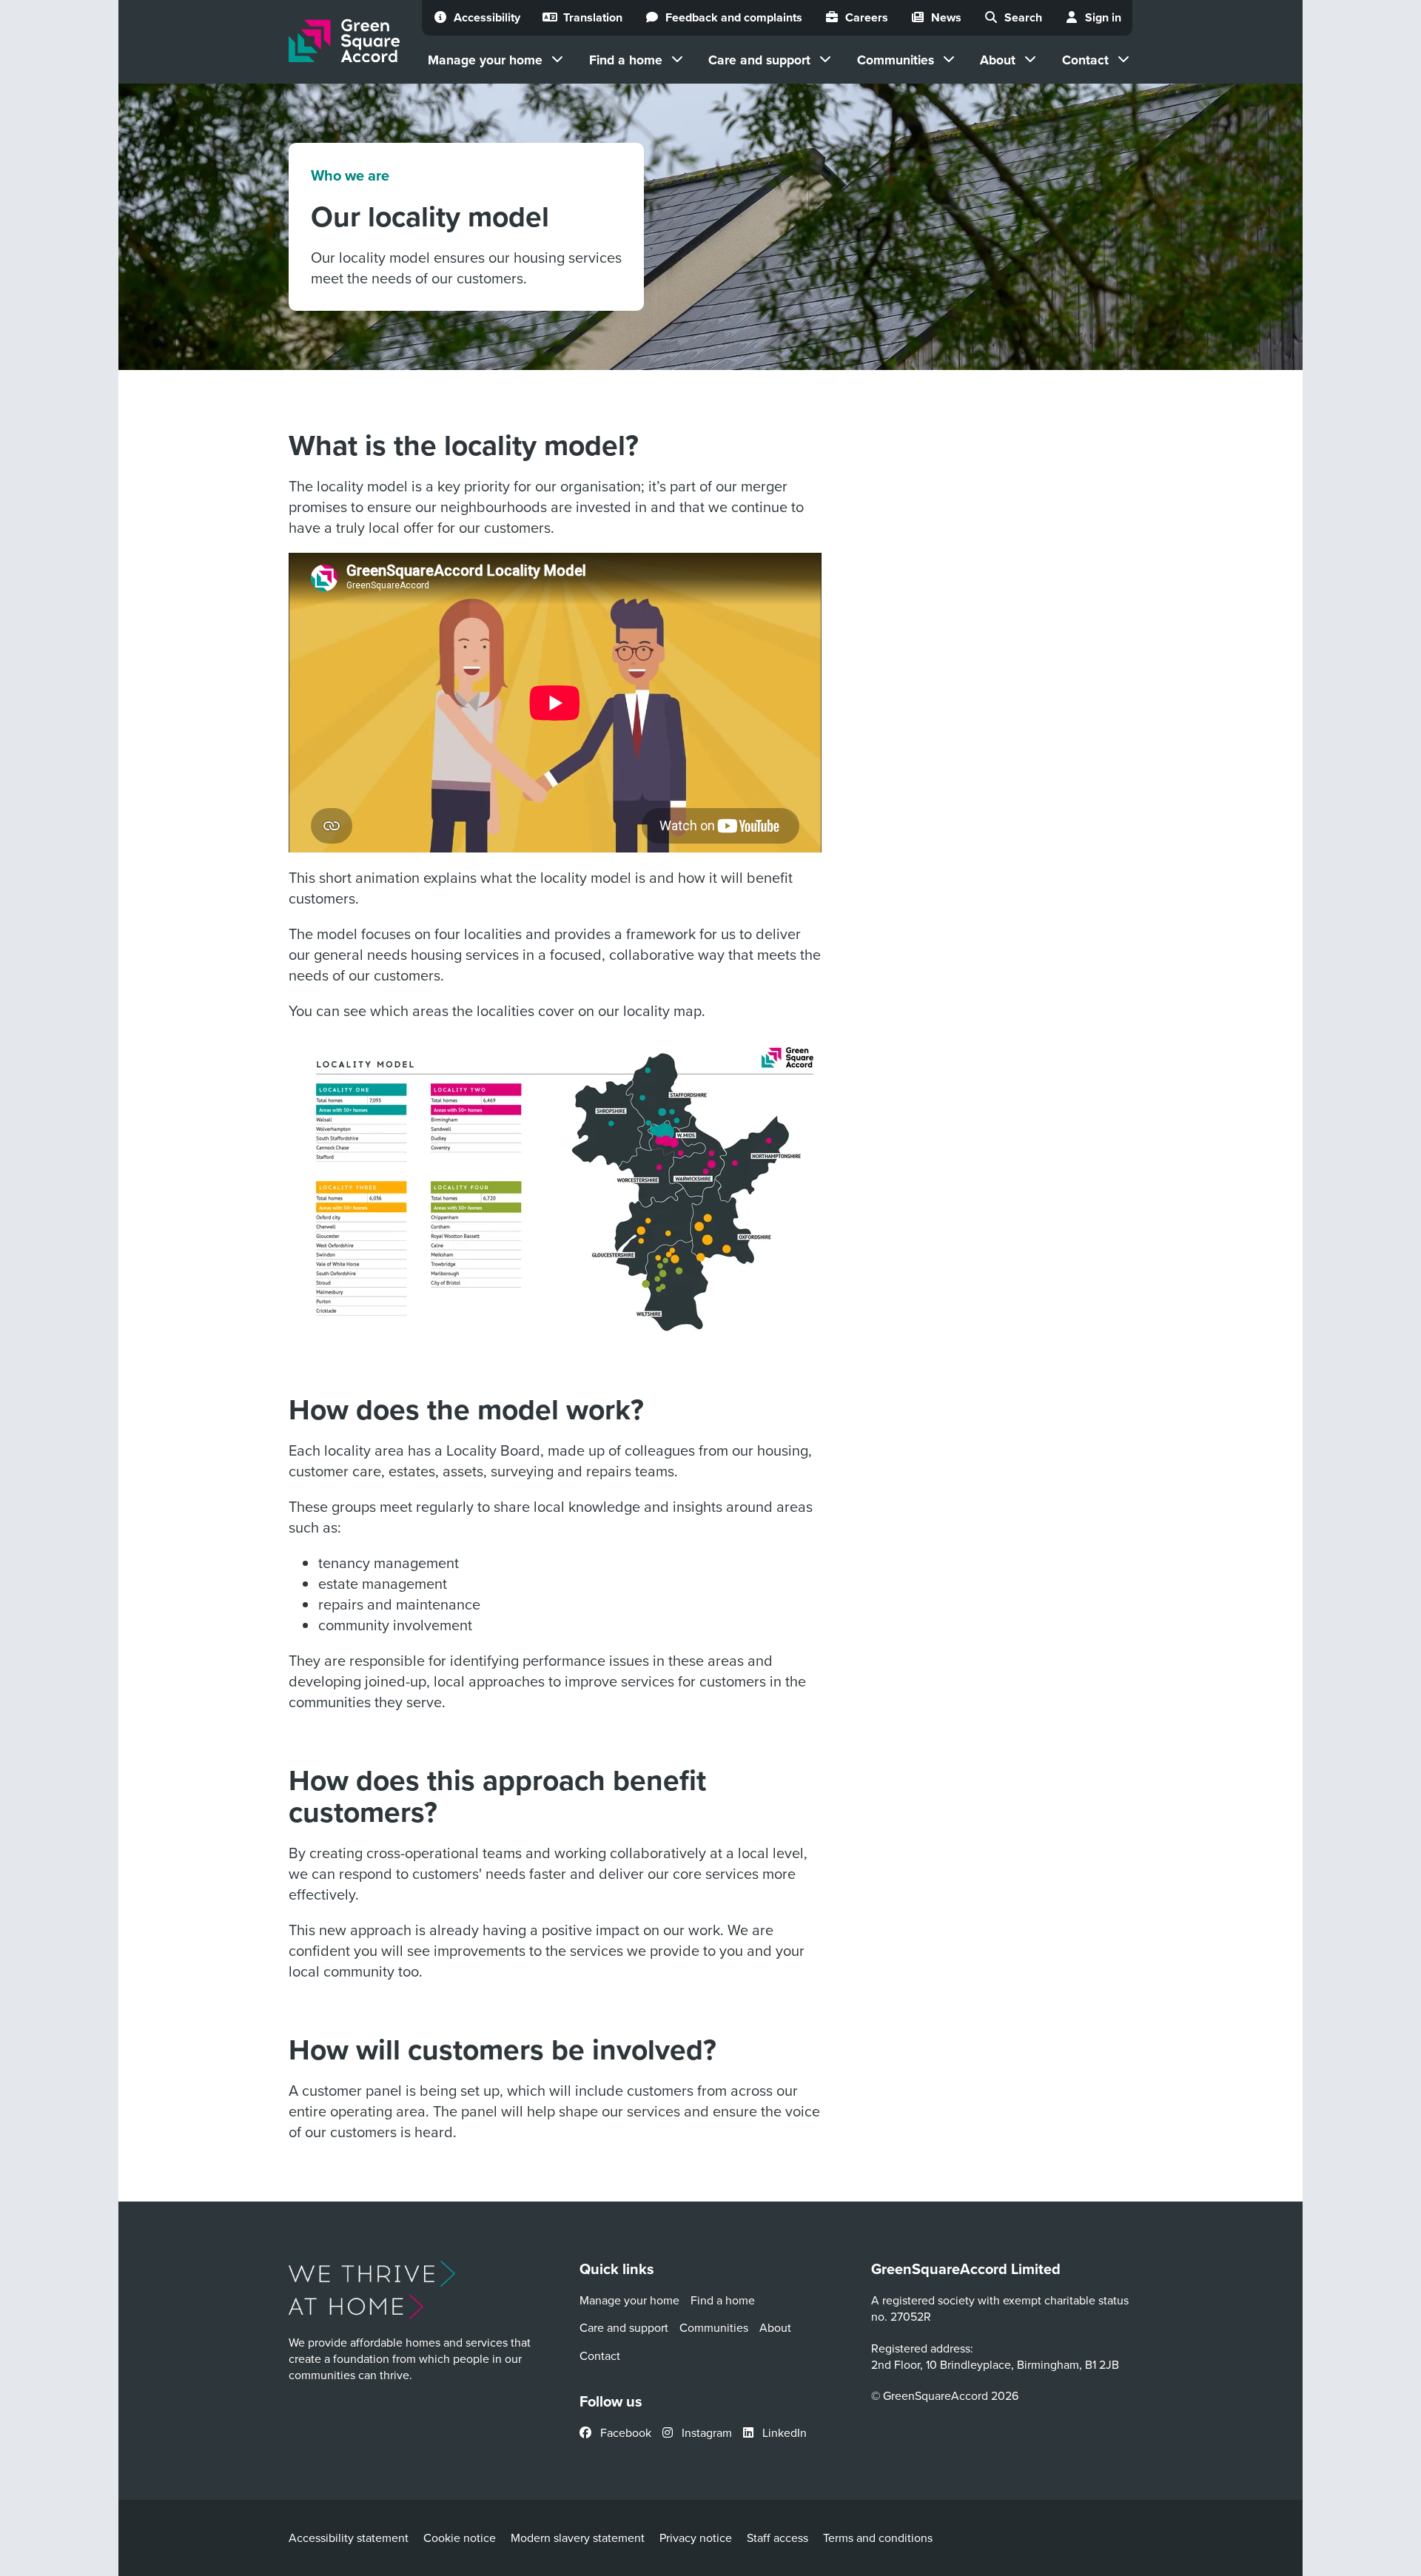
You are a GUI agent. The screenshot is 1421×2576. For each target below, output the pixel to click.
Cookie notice (460, 2538)
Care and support (759, 60)
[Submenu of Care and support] (825, 59)
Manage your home (485, 60)
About (998, 60)
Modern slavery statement (578, 2538)
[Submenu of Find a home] (677, 59)
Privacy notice (696, 2538)
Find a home (626, 60)
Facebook (624, 2432)
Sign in (1103, 17)
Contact (1085, 60)
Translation (593, 17)
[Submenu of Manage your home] (557, 59)
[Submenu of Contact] (1123, 59)
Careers (867, 17)
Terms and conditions (878, 2538)
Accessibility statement (349, 2538)
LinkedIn (783, 2432)
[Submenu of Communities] (949, 59)
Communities (896, 60)
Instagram (705, 2432)
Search (1023, 17)
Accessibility (487, 17)
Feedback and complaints (734, 17)
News (946, 17)
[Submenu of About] (1030, 59)
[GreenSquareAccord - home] (344, 41)
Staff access (777, 2538)
